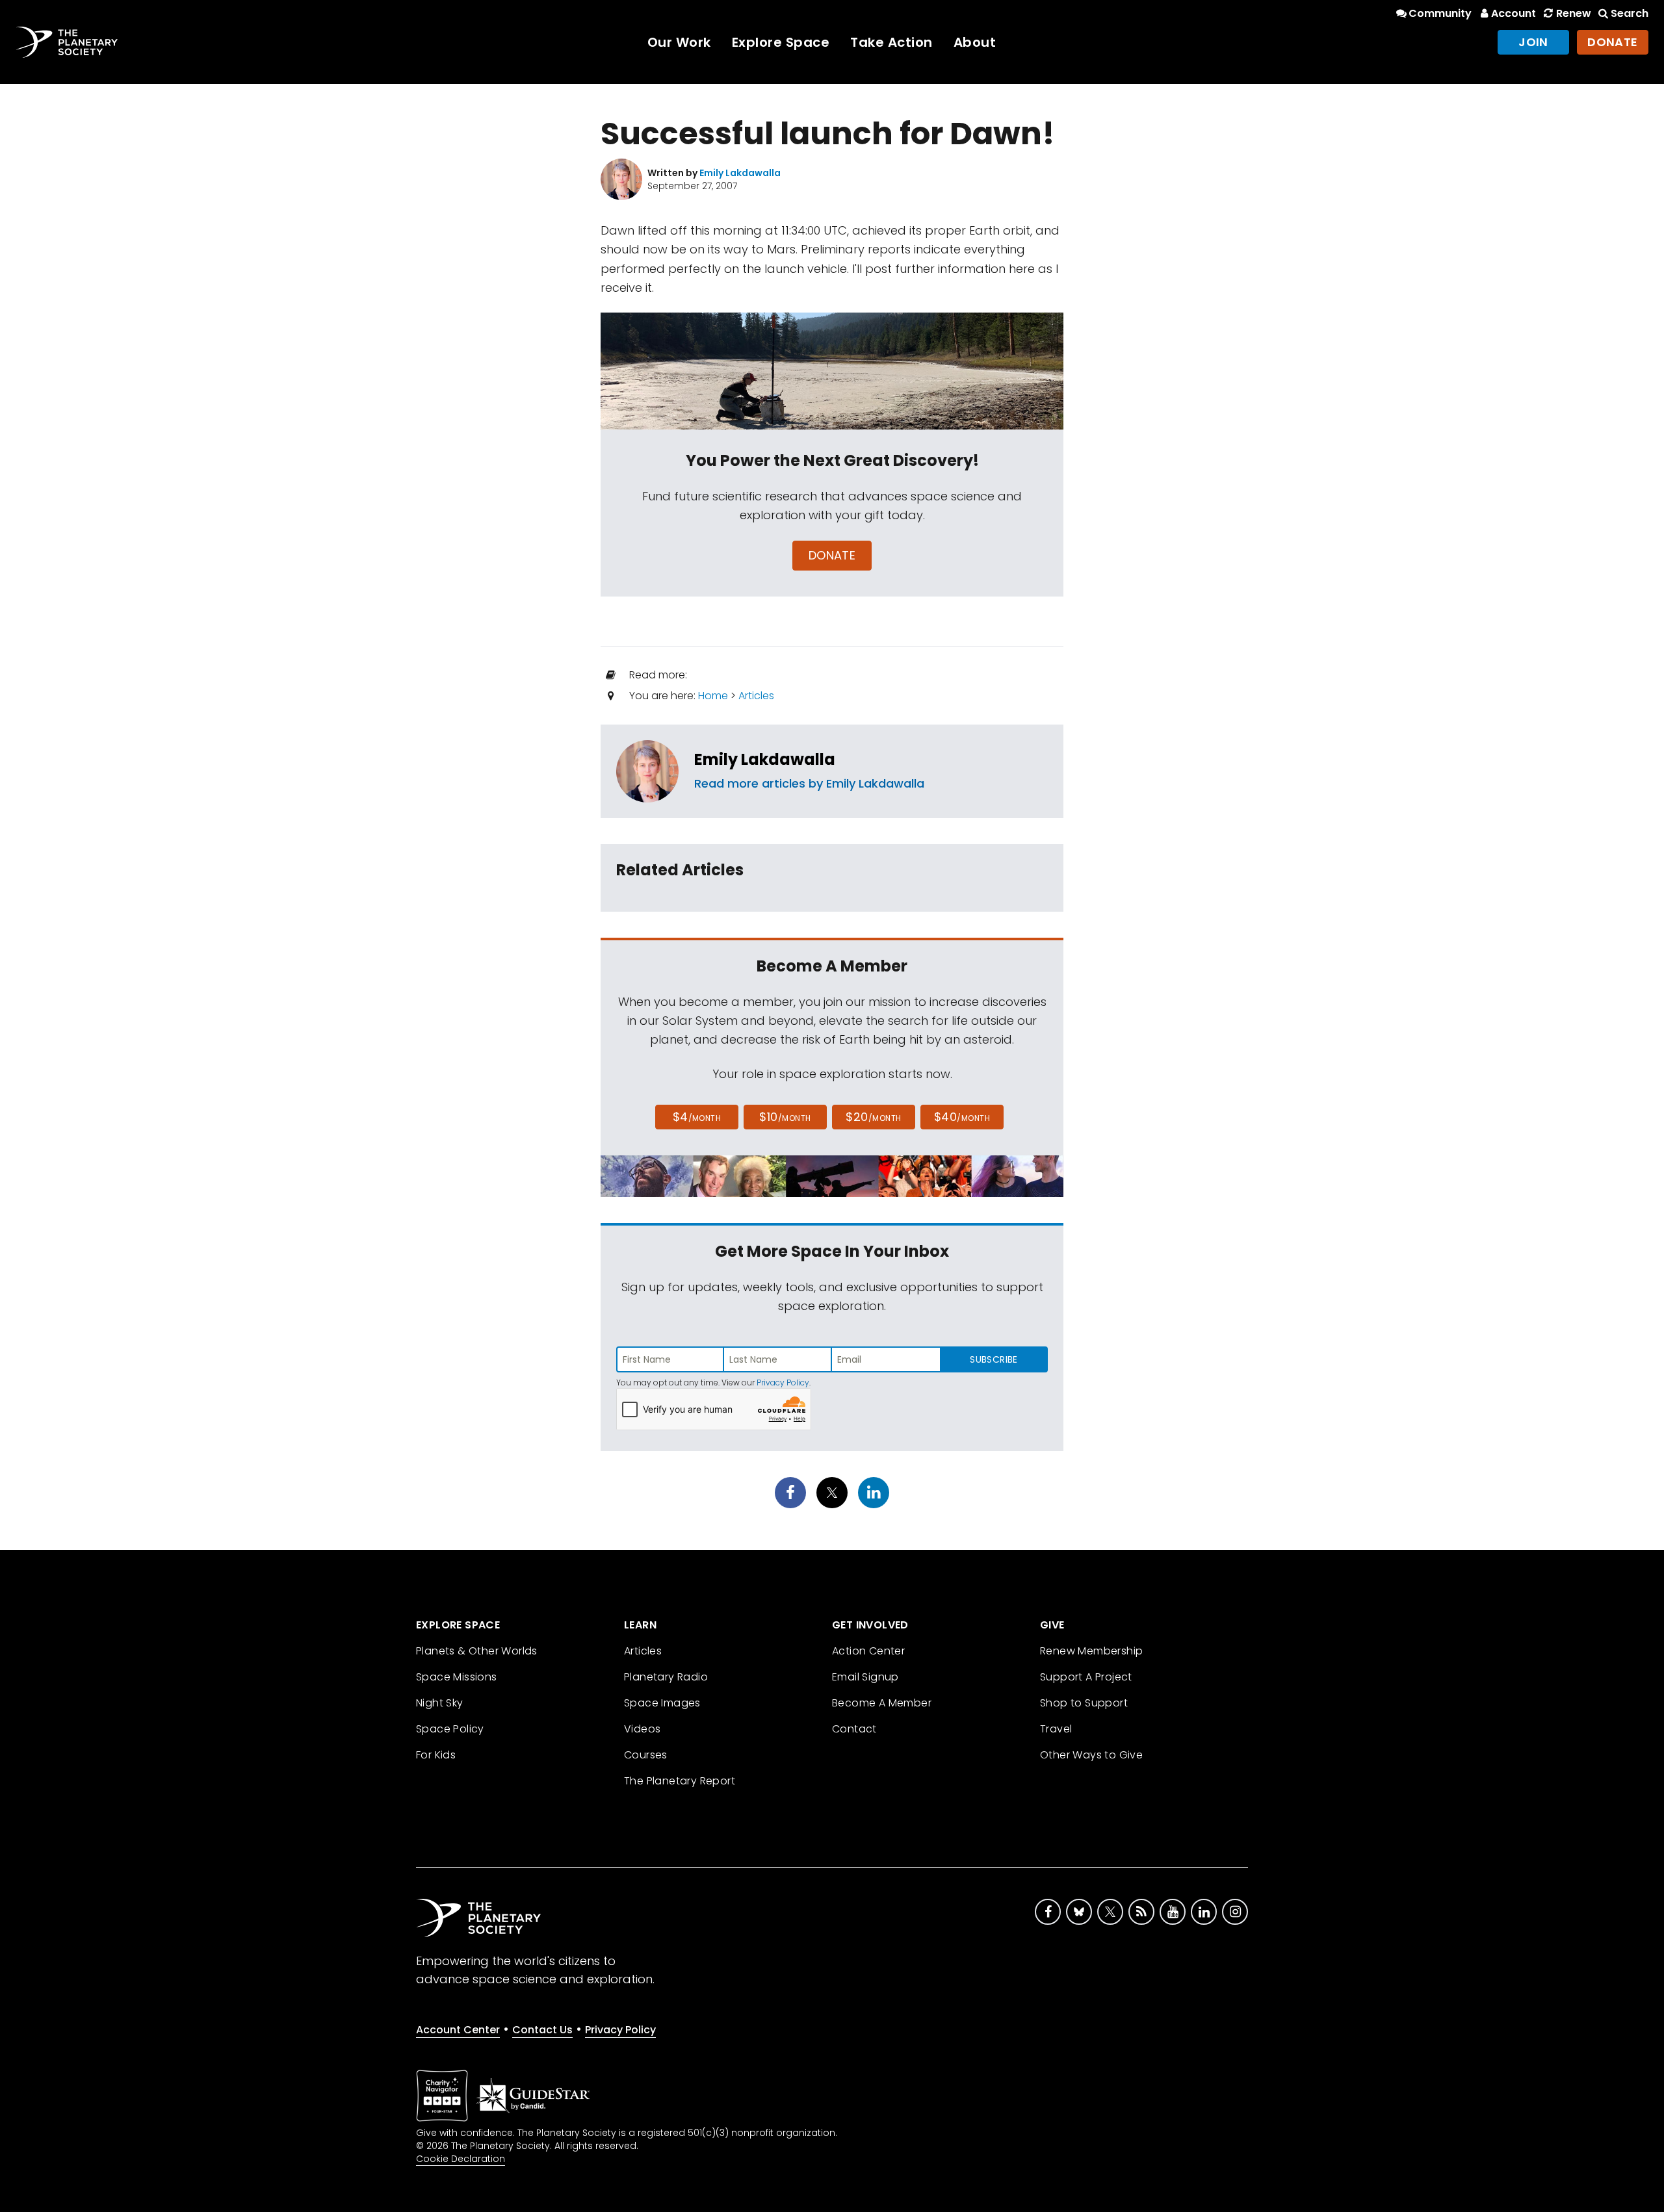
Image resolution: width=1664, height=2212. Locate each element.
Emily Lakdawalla (765, 759)
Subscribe (994, 1359)
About (975, 42)
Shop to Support (1084, 1703)
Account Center (458, 2030)
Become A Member (882, 1703)
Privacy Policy (783, 1382)
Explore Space (781, 42)
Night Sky (440, 1703)
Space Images (662, 1703)
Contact (854, 1729)
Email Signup (865, 1677)
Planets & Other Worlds (477, 1651)
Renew (1573, 13)
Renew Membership (1091, 1651)
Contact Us (542, 2030)
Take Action (891, 42)
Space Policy (450, 1729)
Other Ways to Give (1091, 1755)
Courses (646, 1755)
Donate (1613, 42)
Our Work (679, 42)
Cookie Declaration (461, 2159)
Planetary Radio (666, 1677)
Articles (756, 696)
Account (1514, 13)
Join (1533, 42)
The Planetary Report (680, 1781)
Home (713, 696)
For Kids (436, 1755)
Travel (1056, 1729)
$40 (962, 1117)
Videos (642, 1729)
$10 (785, 1117)
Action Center (868, 1651)
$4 (697, 1117)
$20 (873, 1117)
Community (1440, 13)
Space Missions (457, 1677)
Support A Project (1086, 1677)
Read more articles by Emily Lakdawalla (809, 783)
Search (1630, 13)
